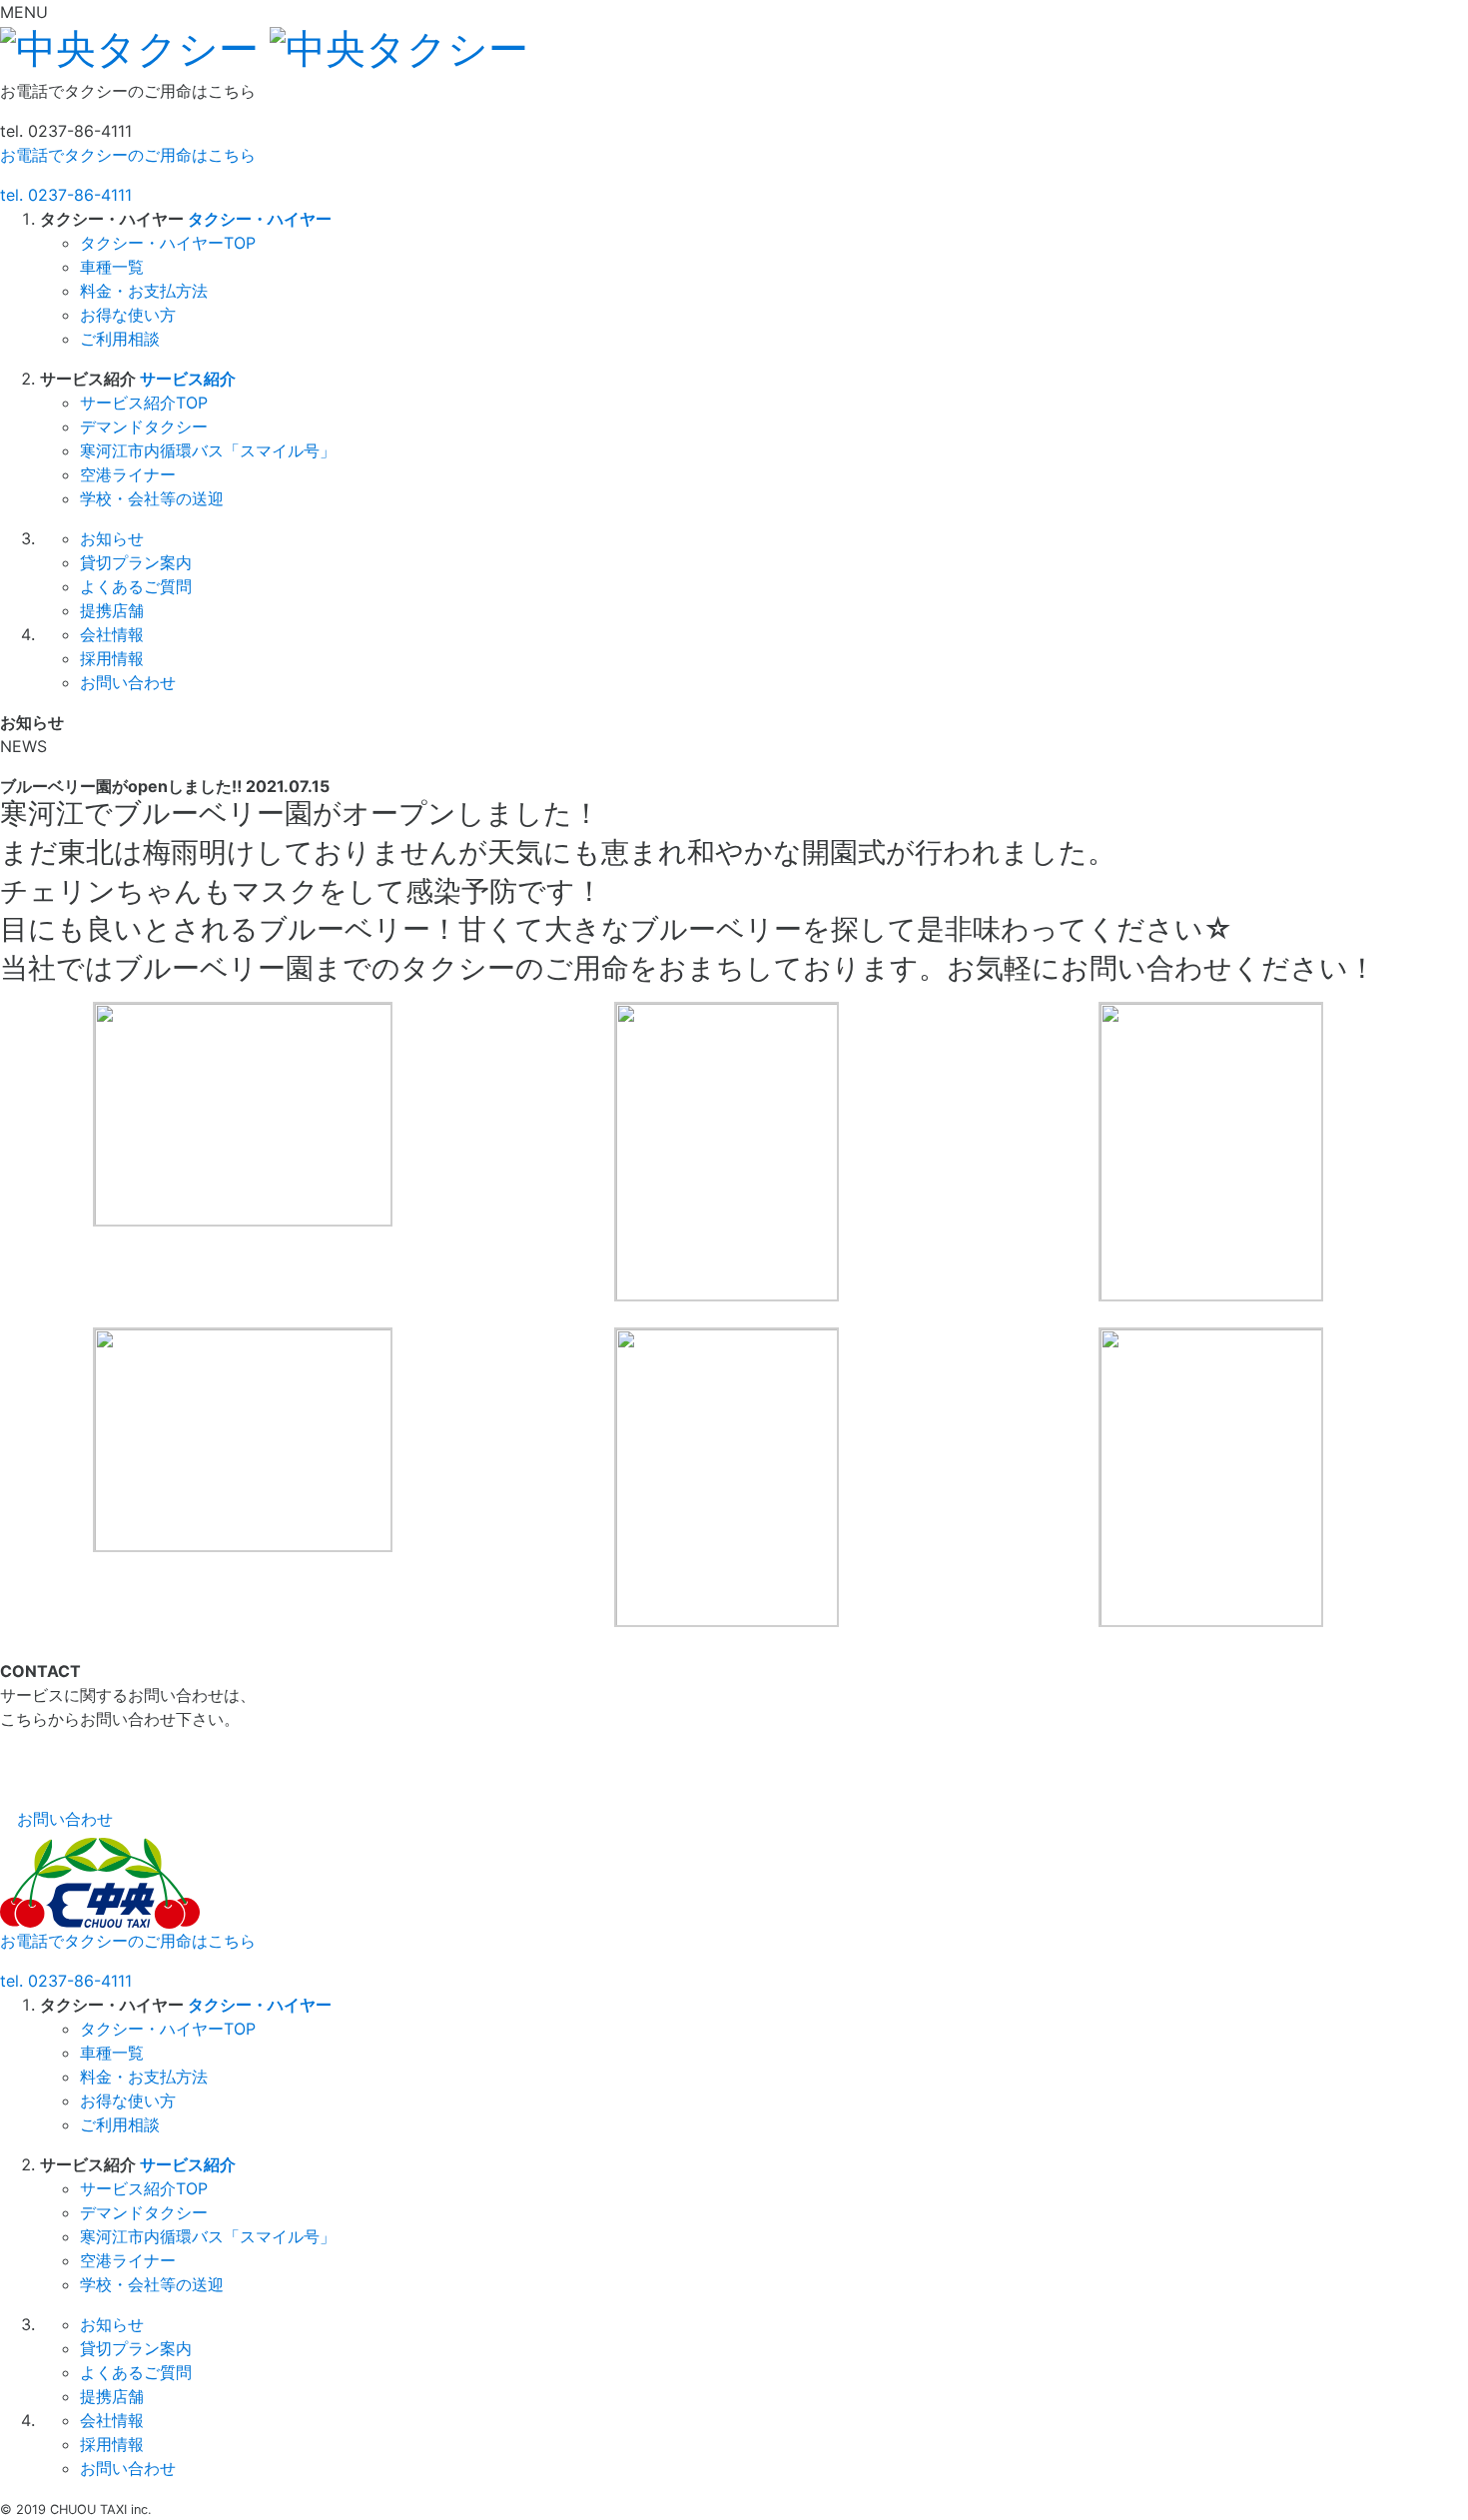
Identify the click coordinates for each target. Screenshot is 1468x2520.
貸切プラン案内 (136, 562)
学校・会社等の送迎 (152, 498)
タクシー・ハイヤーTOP (168, 243)
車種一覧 (112, 267)
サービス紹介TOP (144, 403)
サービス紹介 (188, 379)
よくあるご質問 (136, 586)
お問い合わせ (128, 682)
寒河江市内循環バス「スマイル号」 (208, 450)
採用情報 (112, 658)
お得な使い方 (128, 315)
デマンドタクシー (144, 426)
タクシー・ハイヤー (260, 219)
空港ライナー (128, 474)
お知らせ (112, 538)
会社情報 (112, 634)
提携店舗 (112, 610)
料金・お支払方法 (144, 291)
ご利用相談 (120, 339)
